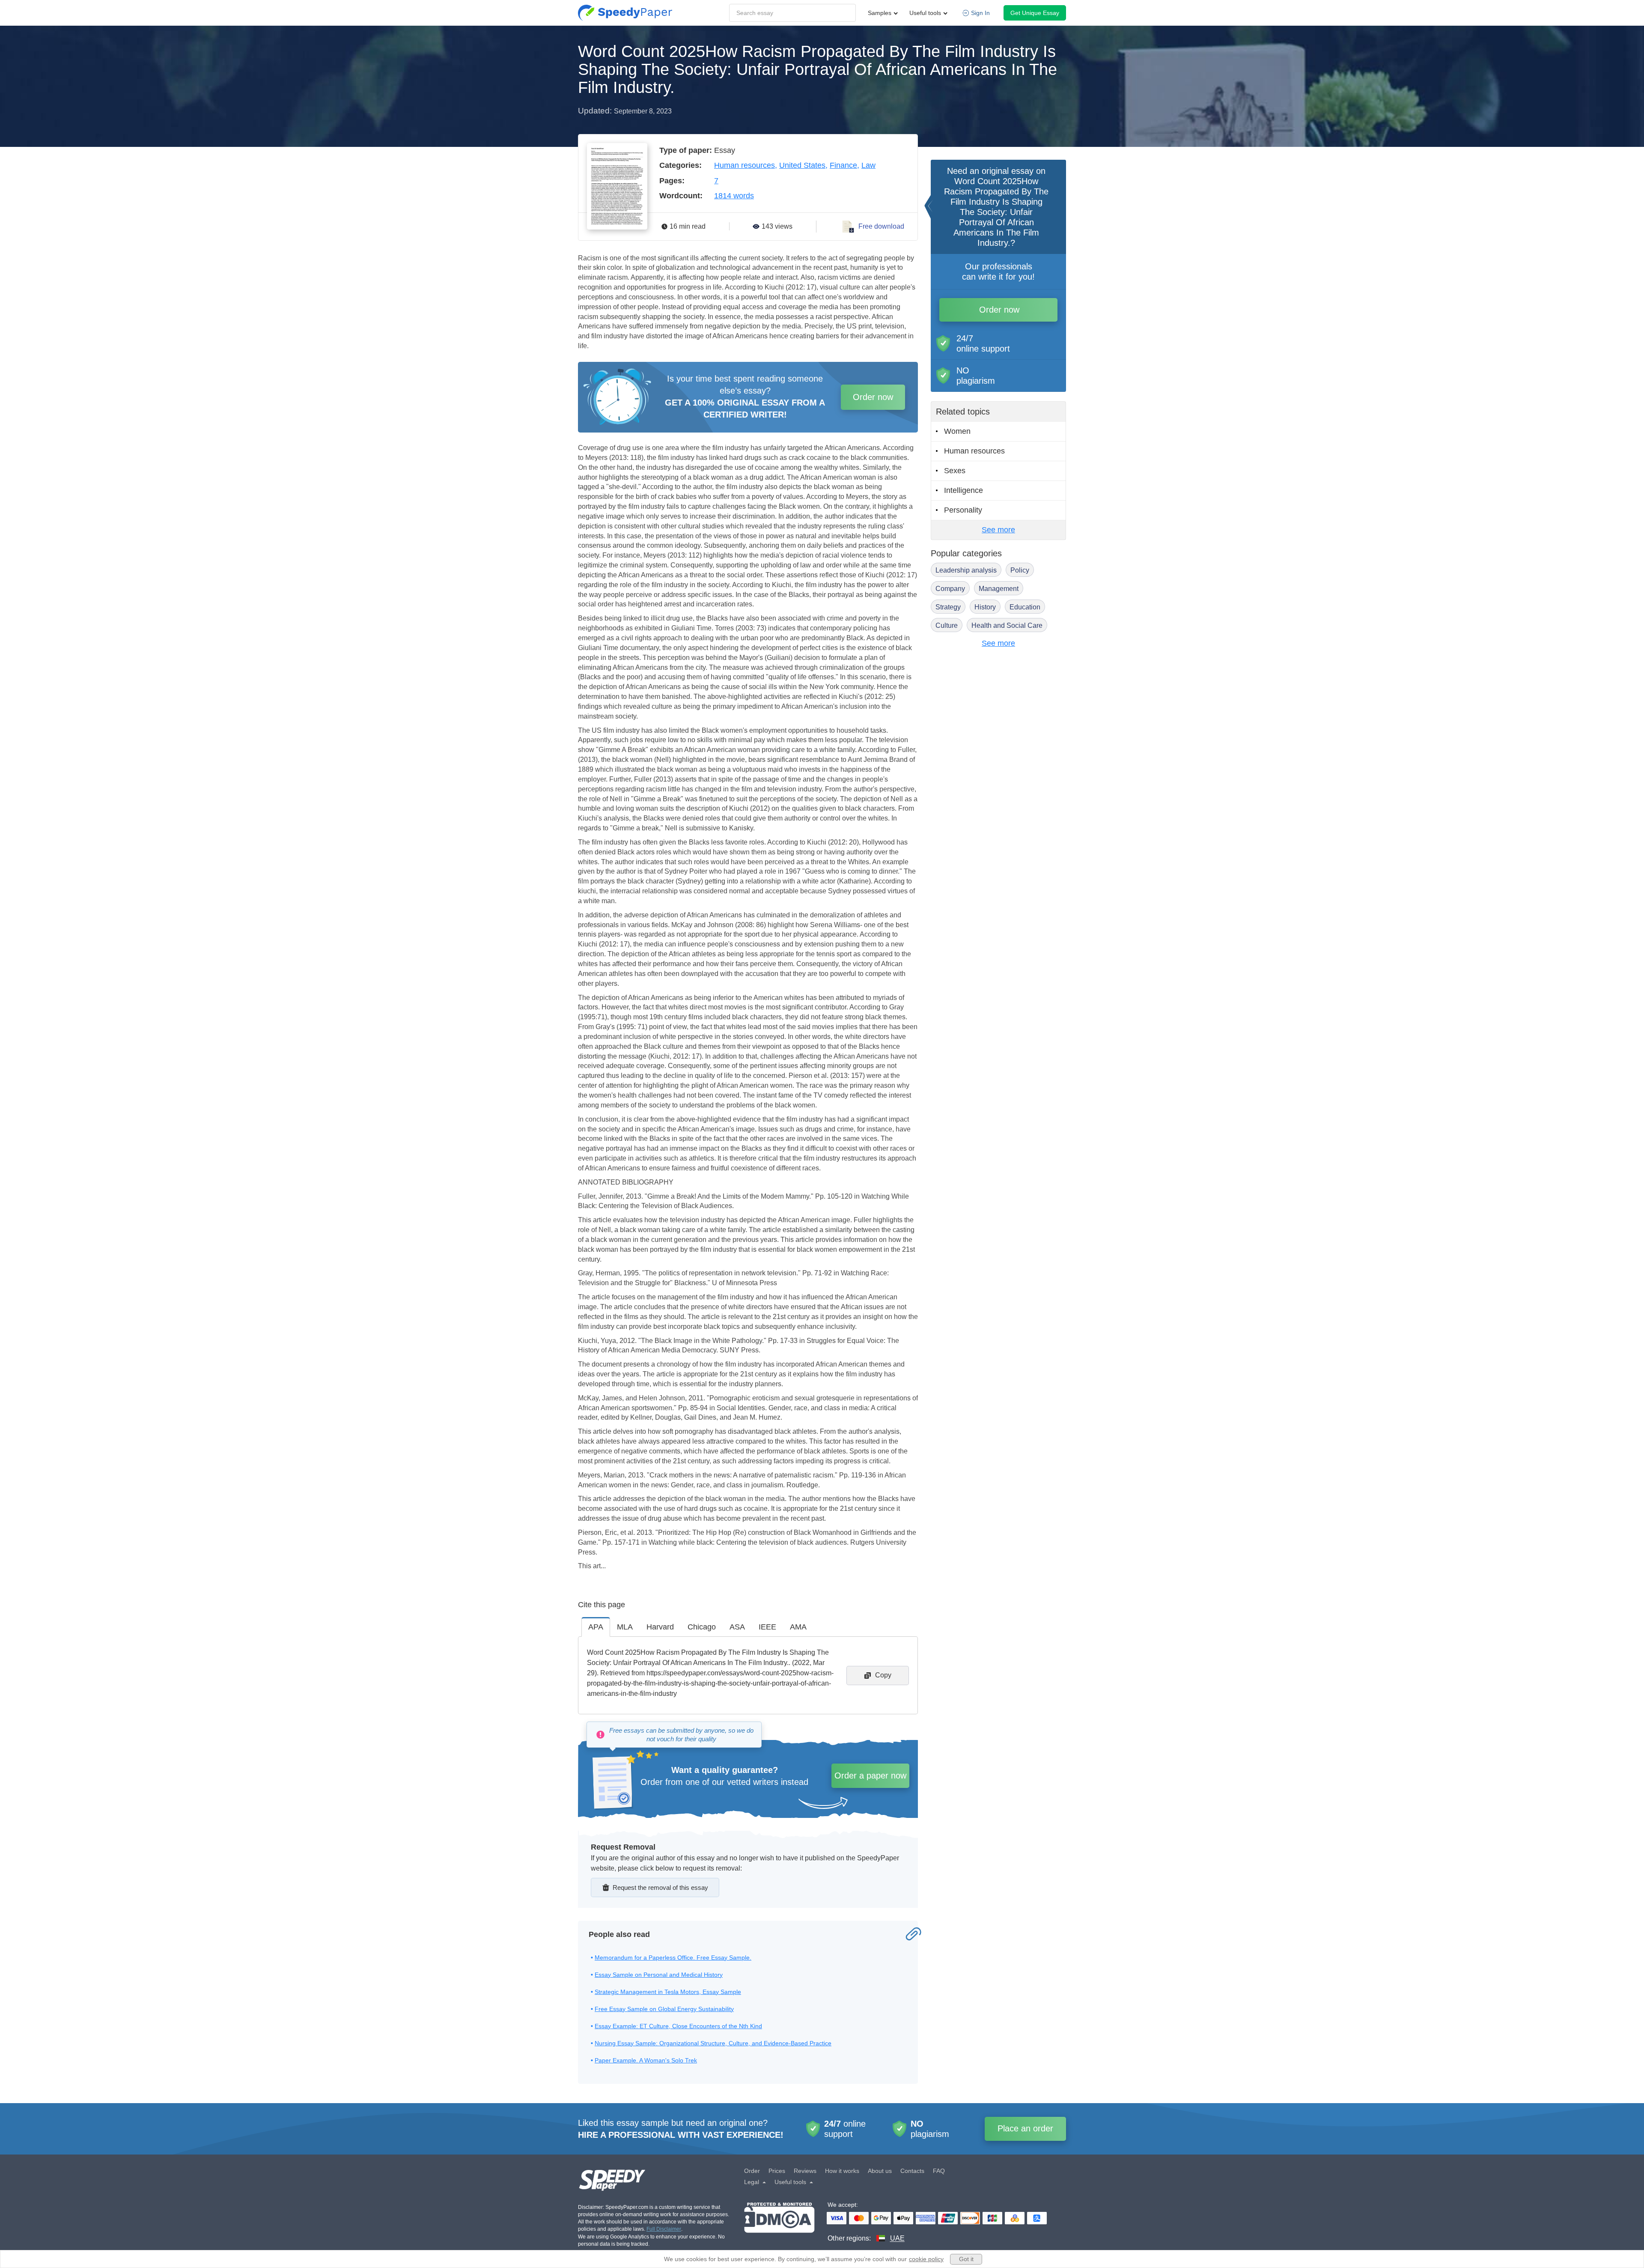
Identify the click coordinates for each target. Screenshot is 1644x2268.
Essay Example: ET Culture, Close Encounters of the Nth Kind (678, 2026)
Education (1025, 607)
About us (880, 2171)
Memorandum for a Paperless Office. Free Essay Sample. (673, 1958)
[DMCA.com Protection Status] (779, 2223)
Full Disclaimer (664, 2229)
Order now (873, 397)
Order (752, 2171)
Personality (963, 510)
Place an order (1025, 2128)
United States (802, 165)
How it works (842, 2171)
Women (957, 431)
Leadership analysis (966, 570)
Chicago (702, 1627)
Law (868, 165)
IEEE (767, 1627)
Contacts (912, 2171)
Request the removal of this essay (660, 1888)
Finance (843, 165)
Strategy (948, 607)
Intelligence (963, 490)
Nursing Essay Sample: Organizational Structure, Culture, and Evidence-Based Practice (713, 2043)
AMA (798, 1627)
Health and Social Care (1007, 625)
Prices (777, 2171)
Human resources (745, 165)
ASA (737, 1627)
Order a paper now (870, 1776)
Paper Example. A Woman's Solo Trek (646, 2060)
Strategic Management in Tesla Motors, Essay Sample (668, 1992)
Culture (947, 625)
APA (596, 1627)
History (985, 607)
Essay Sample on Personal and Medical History (659, 1975)
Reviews (805, 2171)
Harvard (660, 1627)
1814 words (734, 196)
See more (998, 530)
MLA (625, 1627)
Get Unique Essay (1035, 13)
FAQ (939, 2171)
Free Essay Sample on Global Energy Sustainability (664, 2009)
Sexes (955, 471)
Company (950, 589)
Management (999, 589)
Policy (1020, 570)
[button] (625, 13)
